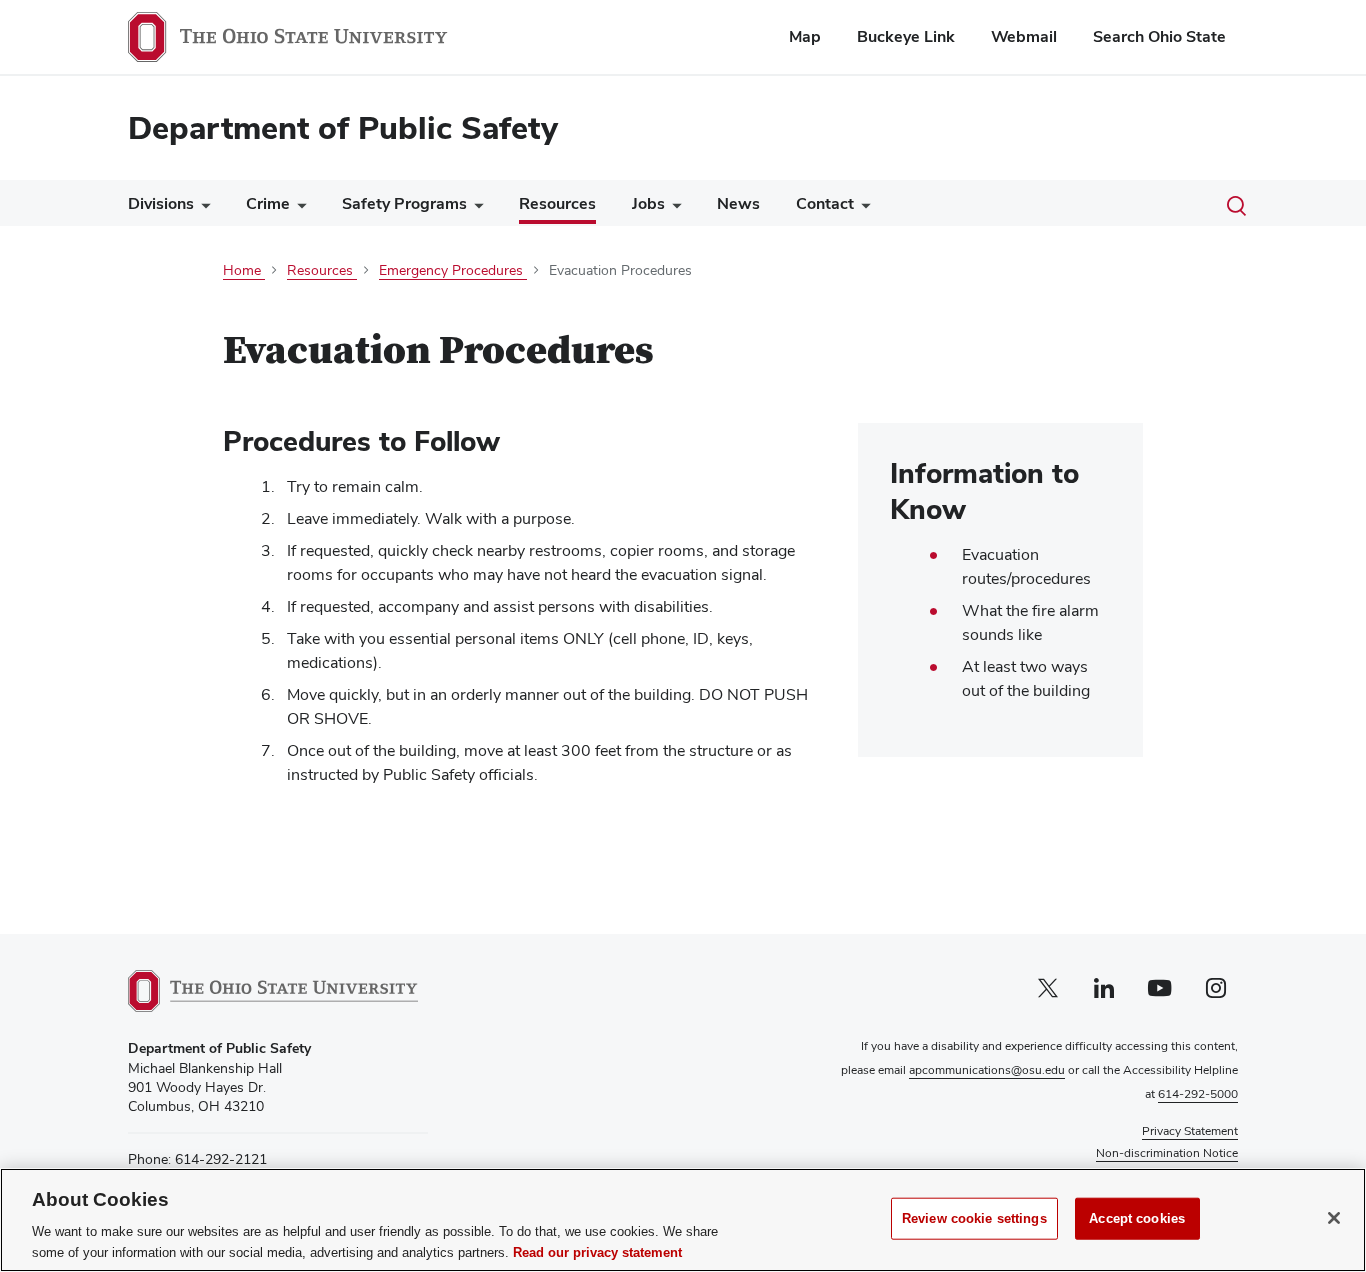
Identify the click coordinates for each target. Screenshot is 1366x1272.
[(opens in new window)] (273, 991)
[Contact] (862, 208)
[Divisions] (202, 208)
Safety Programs (404, 203)
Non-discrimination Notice (1167, 1153)
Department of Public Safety (343, 127)
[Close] (1334, 1218)
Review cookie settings (974, 1218)
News (738, 203)
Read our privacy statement (597, 1251)
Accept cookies (1137, 1218)
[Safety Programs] (475, 208)
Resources (557, 203)
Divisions (161, 203)
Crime (268, 203)
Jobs (648, 203)
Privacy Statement (1190, 1131)
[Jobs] (673, 208)
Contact (825, 203)
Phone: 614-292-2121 (197, 1159)
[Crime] (298, 208)
